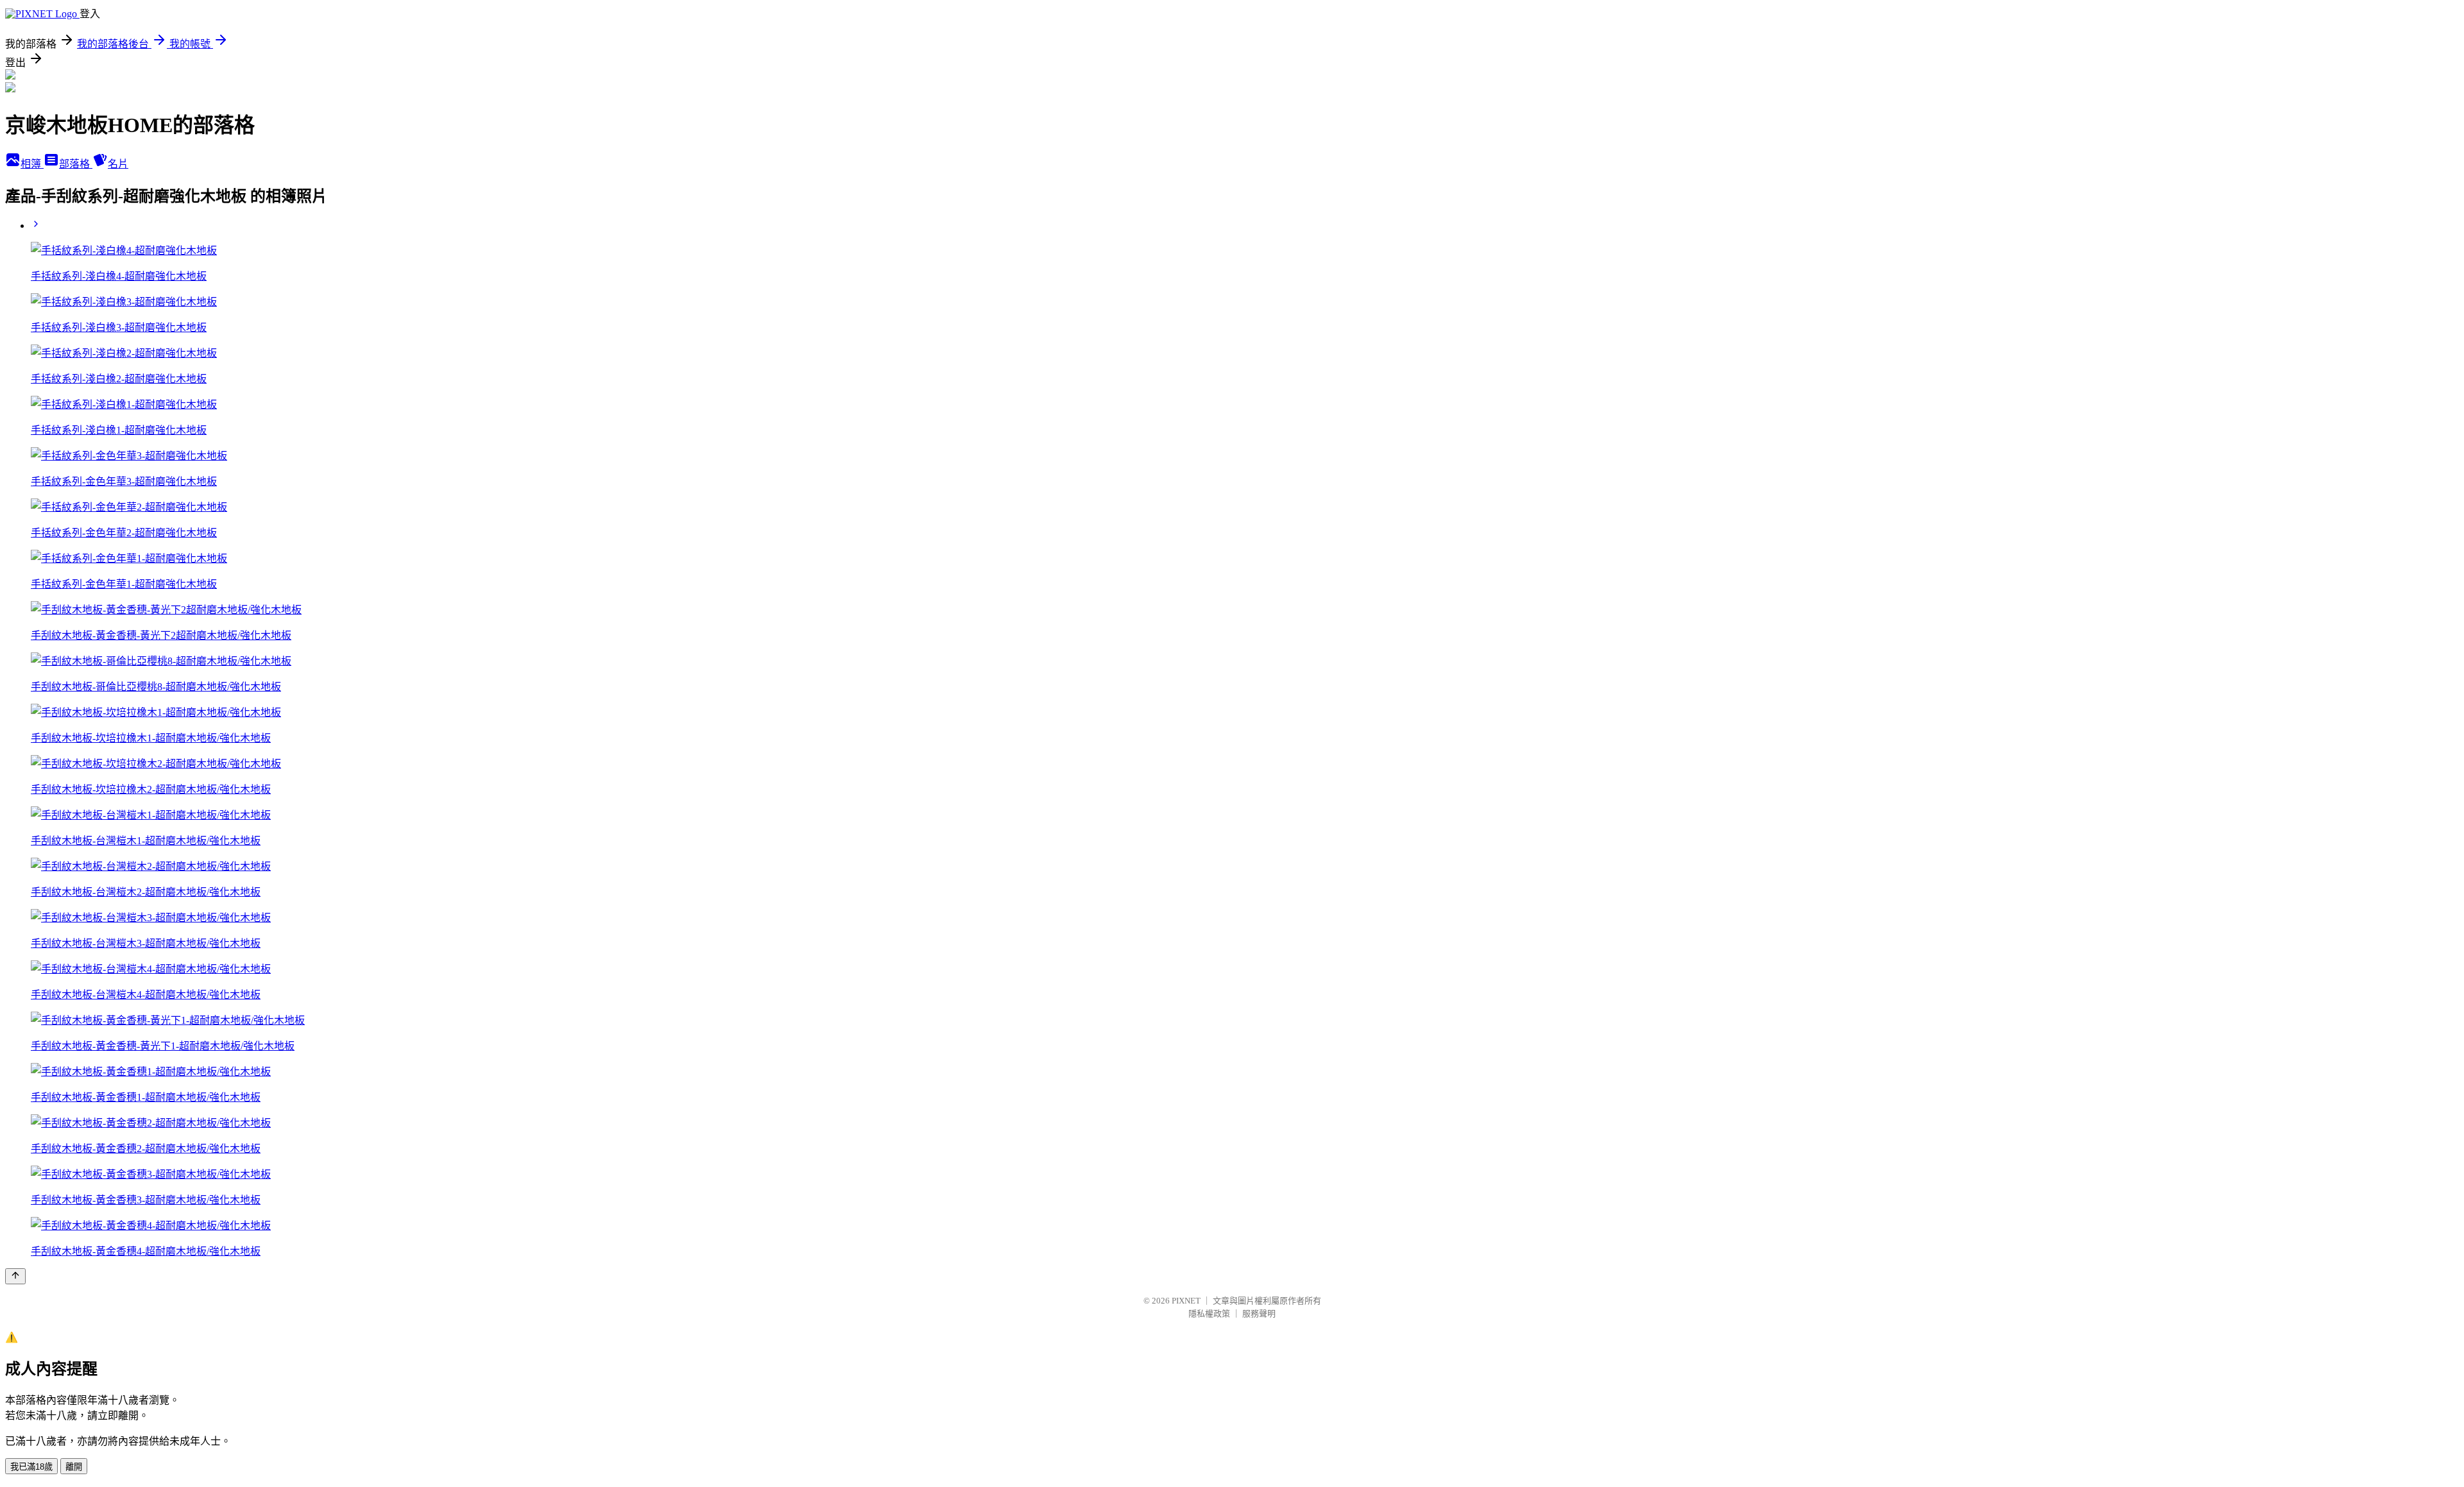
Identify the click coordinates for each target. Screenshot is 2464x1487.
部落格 (76, 164)
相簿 (32, 164)
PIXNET (1186, 1301)
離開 (74, 1467)
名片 (118, 164)
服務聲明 (1259, 1313)
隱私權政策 (1209, 1313)
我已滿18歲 (31, 1467)
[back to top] (15, 1276)
